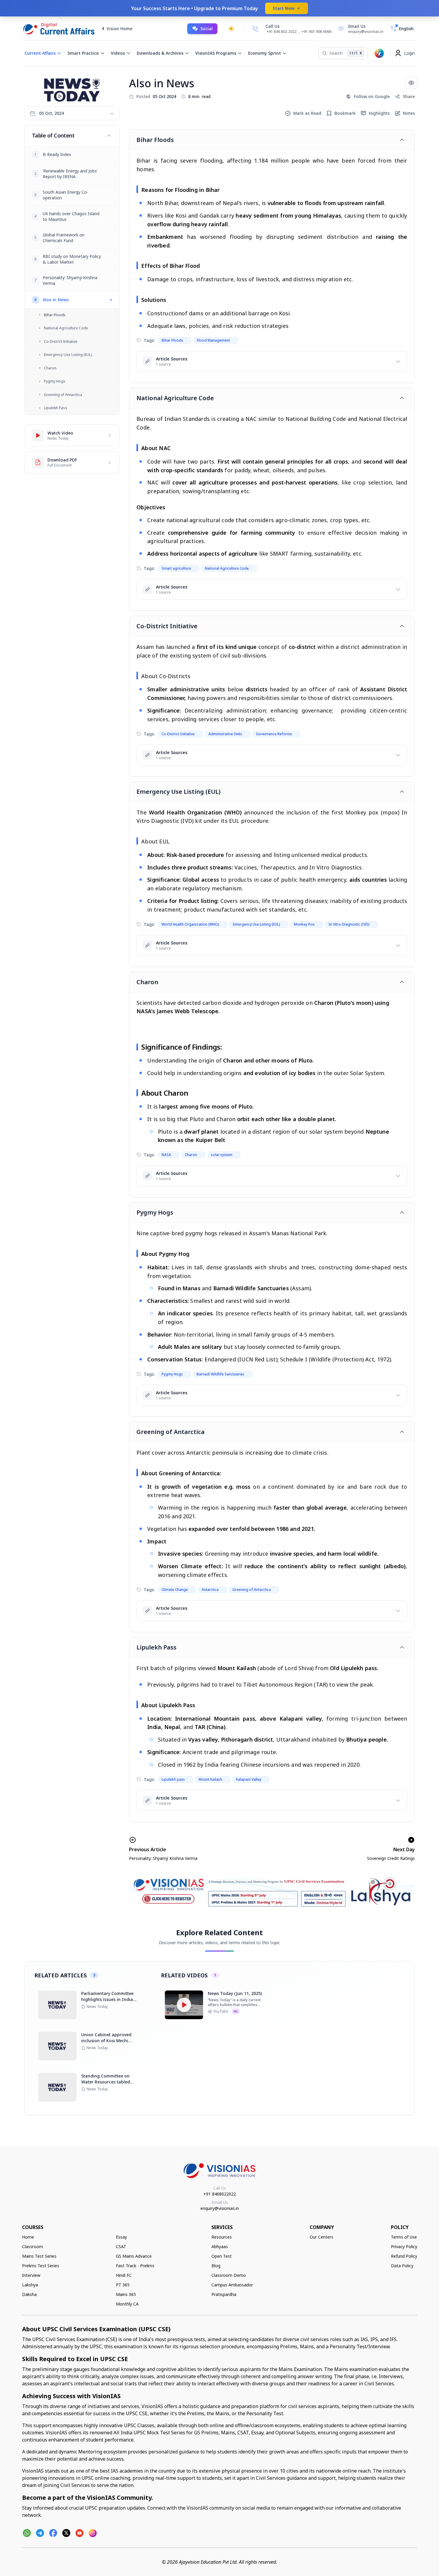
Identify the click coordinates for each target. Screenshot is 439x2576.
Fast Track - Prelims (135, 2266)
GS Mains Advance (134, 2256)
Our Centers (321, 2237)
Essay (121, 2237)
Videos (118, 53)
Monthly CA (127, 2304)
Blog (216, 2266)
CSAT (121, 2246)
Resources (222, 2237)
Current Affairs (40, 53)
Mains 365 (126, 2294)
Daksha (29, 2294)
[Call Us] (255, 29)
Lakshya (30, 2285)
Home (28, 2237)
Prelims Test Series (41, 2266)
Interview (31, 2275)
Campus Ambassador (232, 2285)
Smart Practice (83, 53)
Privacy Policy (404, 2246)
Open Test (222, 2256)
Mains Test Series (39, 2256)
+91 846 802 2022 (282, 32)
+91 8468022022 (220, 2194)
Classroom (33, 2246)
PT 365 (123, 2285)
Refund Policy (404, 2256)
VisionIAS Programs (216, 53)
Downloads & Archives (160, 53)
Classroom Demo (229, 2275)
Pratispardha (224, 2294)
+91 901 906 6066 (317, 32)
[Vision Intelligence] (379, 53)
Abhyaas (220, 2246)
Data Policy (402, 2266)
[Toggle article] (402, 140)
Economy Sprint (265, 53)
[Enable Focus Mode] (411, 83)
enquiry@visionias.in (220, 2208)
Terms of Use (404, 2237)
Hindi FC (124, 2275)
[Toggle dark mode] (231, 29)
